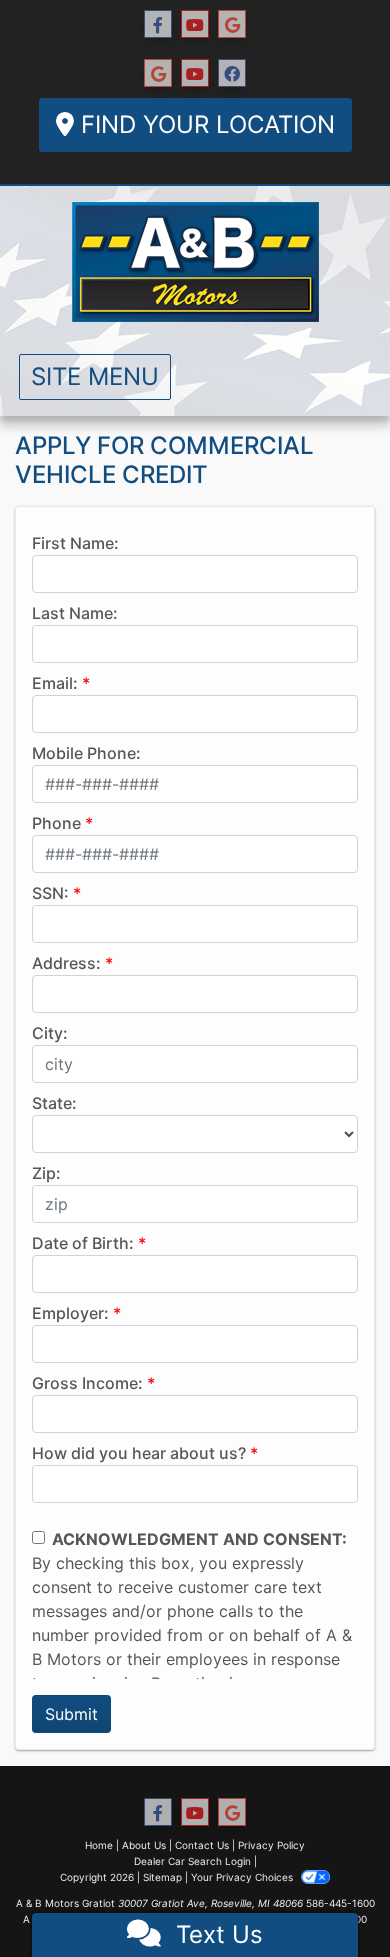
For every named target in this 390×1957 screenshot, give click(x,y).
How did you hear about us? (139, 1453)
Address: (66, 963)
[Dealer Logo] (195, 262)
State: (54, 1103)
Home (99, 1845)
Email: (55, 683)
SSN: (50, 893)
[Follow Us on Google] (232, 24)
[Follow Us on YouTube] (195, 24)
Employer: (70, 1313)
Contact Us (202, 1845)
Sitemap (162, 1877)
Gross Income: (87, 1383)
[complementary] (330, 1897)
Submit (71, 1714)
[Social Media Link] (158, 73)
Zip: (46, 1173)
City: (50, 1033)
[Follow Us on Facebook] (158, 24)
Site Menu (95, 376)
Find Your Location (204, 124)
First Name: (75, 543)
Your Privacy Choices (243, 1877)
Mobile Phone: (86, 753)
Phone (56, 823)
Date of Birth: (83, 1243)
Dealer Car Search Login (192, 1861)
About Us (144, 1845)
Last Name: (75, 613)
